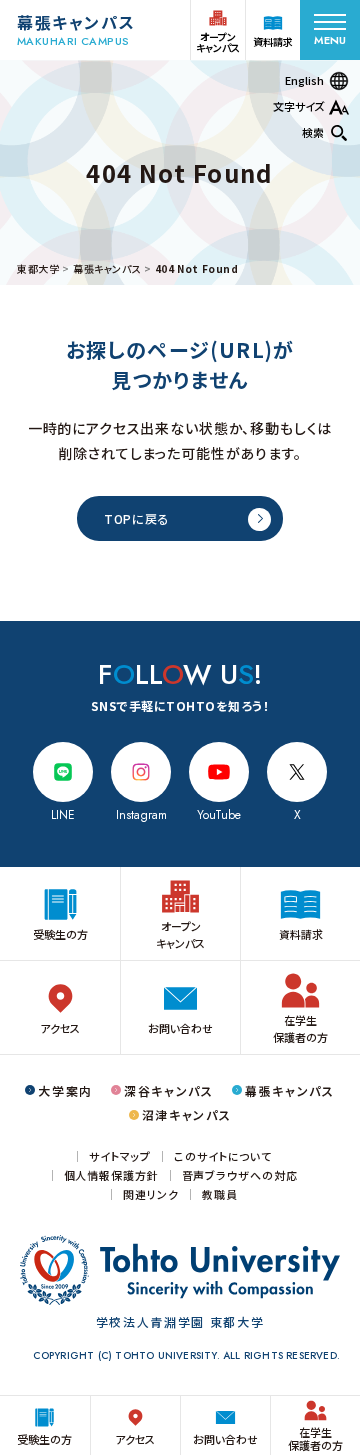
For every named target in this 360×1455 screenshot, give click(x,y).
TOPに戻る (136, 518)
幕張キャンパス (107, 268)
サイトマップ (120, 1156)
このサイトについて (223, 1156)
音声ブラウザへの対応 (240, 1175)
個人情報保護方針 (111, 1175)
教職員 (220, 1194)
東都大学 (38, 268)
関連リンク (150, 1194)
